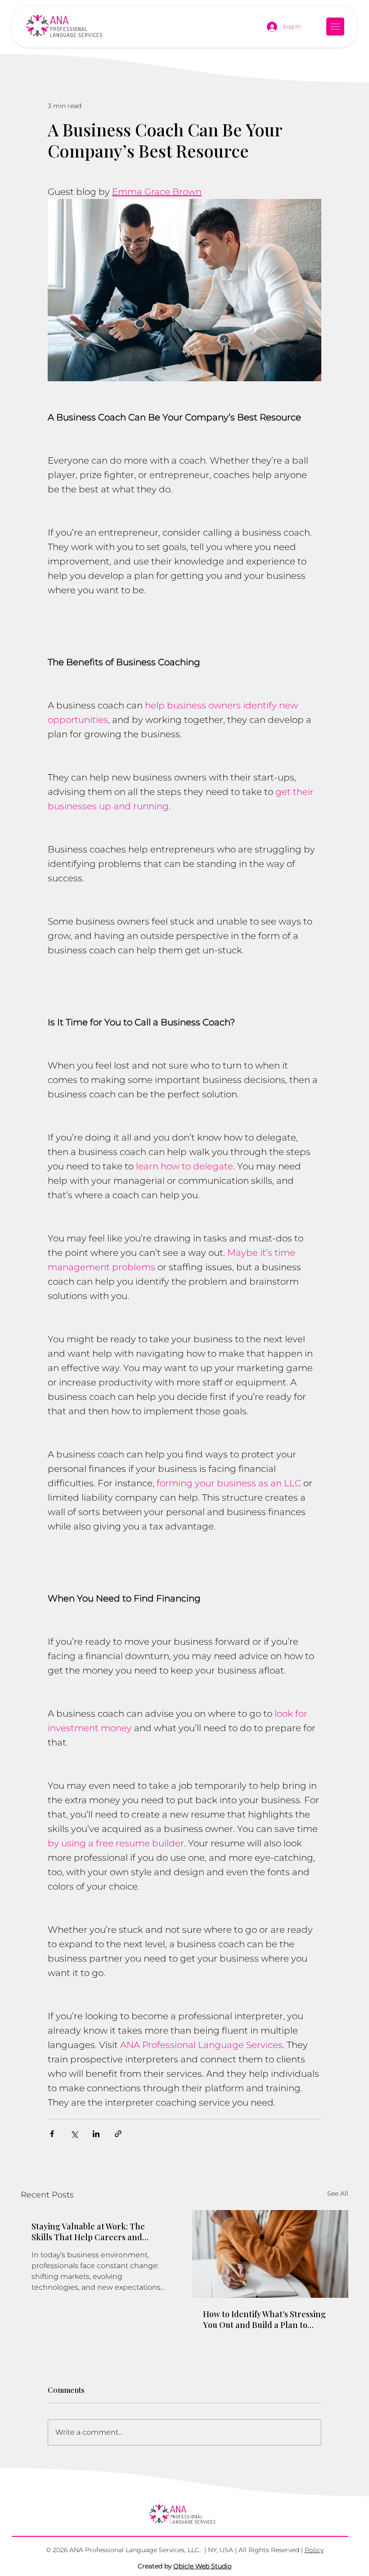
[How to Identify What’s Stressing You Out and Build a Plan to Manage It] (270, 2254)
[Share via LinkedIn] (96, 2134)
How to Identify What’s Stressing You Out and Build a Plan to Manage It (264, 2319)
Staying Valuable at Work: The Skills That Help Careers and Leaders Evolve (88, 2232)
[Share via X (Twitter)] (74, 2134)
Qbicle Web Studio (202, 2566)
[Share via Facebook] (52, 2134)
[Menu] (336, 27)
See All (338, 2193)
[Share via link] (118, 2134)
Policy (314, 2550)
